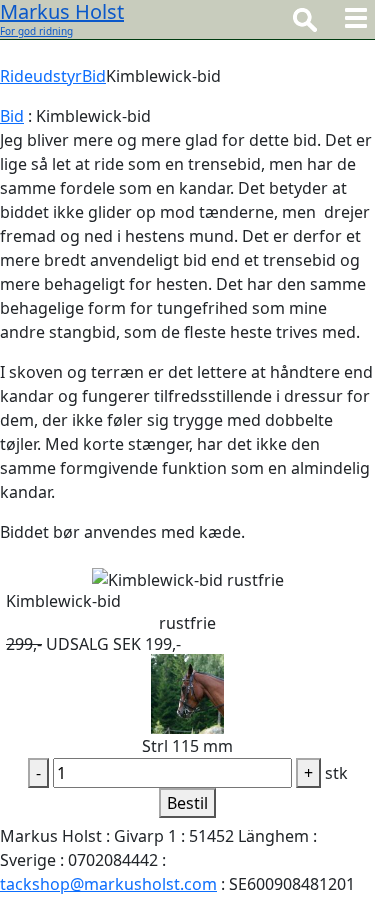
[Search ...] (305, 19)
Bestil (187, 803)
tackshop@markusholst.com (108, 884)
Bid (94, 76)
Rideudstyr (41, 76)
